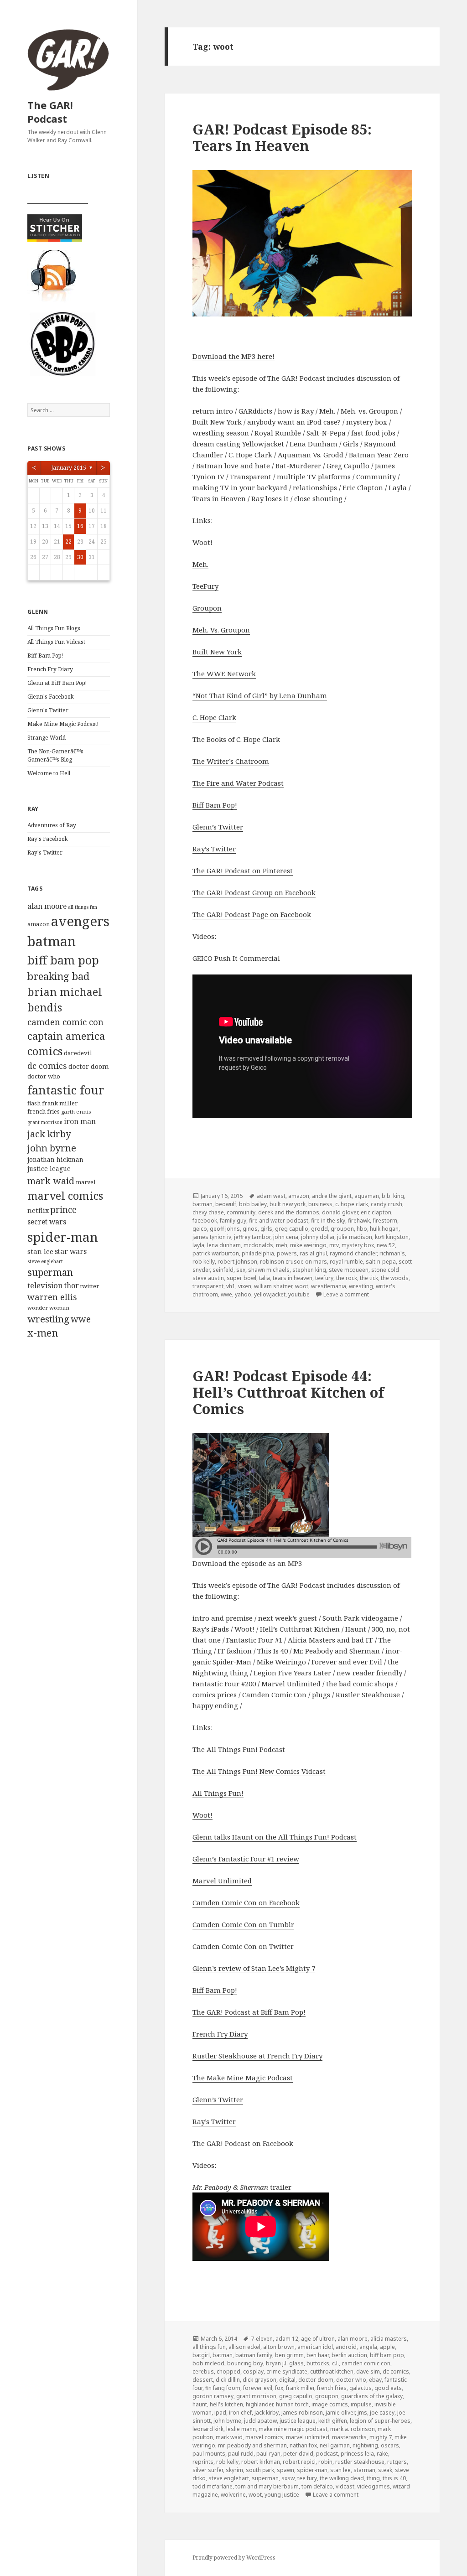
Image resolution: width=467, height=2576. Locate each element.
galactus (361, 2388)
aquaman (367, 1196)
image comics (330, 2404)
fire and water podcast (279, 1221)
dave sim (368, 2371)
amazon (39, 924)
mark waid (51, 1181)
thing (373, 2478)
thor (72, 1285)
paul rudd (241, 2454)
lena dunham (224, 1245)
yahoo (243, 1294)
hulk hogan (384, 1229)
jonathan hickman (55, 1159)
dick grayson (259, 2380)
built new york (288, 1204)
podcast (327, 2454)
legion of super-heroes (380, 2421)
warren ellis (52, 1297)
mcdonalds (258, 1245)
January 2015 (69, 468)
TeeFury (205, 586)
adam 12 (287, 2339)
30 (80, 557)
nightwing (365, 2445)
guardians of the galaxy (372, 2396)
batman (52, 941)
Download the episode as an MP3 (247, 1563)
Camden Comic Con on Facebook (246, 1902)
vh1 (231, 1286)
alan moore (47, 906)
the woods (395, 1278)
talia (265, 1278)
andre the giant (332, 1196)
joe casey (382, 2413)
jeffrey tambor (252, 1237)
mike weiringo (308, 1245)
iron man (80, 1121)
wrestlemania (329, 1286)
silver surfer (208, 2470)
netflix (38, 1210)
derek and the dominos (289, 1212)
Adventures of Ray (52, 825)
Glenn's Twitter (48, 710)
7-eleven (262, 2339)
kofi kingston (392, 1237)
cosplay (253, 2371)
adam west (271, 1196)
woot (302, 1286)
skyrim (234, 2470)
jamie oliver (340, 2413)
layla (198, 1245)
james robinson (302, 2413)
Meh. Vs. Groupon (221, 630)
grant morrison (45, 1122)
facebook (205, 1221)
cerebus (203, 2371)
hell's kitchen (226, 2404)
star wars (71, 1251)
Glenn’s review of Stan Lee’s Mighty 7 (254, 1968)
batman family (254, 2355)
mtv (334, 1245)
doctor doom (89, 1066)
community (241, 1212)
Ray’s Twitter (214, 849)
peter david (298, 2454)
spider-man (63, 1237)
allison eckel (244, 2347)
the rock (347, 1278)
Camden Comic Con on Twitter (243, 1946)
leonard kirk (208, 2429)
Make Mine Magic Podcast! (63, 724)
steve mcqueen (349, 1270)
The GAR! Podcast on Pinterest (243, 871)
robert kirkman (261, 2462)
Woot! (202, 542)
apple (387, 2347)
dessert (203, 2380)
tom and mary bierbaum (267, 2486)
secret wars (47, 1222)
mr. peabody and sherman (252, 2445)
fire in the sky (328, 1221)
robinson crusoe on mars (293, 1262)
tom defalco (317, 2486)
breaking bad (58, 976)
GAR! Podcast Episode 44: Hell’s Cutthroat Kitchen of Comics (288, 1392)
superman (50, 1272)
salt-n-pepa (381, 1262)
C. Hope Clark (214, 717)
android (346, 2347)
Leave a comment (346, 1294)
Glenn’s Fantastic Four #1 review (246, 1859)
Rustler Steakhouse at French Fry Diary (257, 2056)
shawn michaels (269, 1270)
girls (266, 1229)
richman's (392, 1253)
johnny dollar (318, 1237)
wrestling (48, 1319)
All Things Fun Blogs (54, 628)
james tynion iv (212, 1237)
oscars (390, 2445)
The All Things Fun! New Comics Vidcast (259, 1771)
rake (382, 2454)
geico (200, 1229)
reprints (203, 2462)
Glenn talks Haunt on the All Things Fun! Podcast (275, 1837)
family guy (233, 1221)
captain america (66, 1036)
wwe (81, 1319)
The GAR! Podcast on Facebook (243, 2143)
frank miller (60, 1103)
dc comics (47, 1066)
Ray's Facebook (48, 839)
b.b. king (393, 1196)
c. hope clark (352, 1204)
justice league (49, 1169)
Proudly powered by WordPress (234, 2558)
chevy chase (208, 1212)
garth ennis (76, 1112)
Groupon (207, 608)
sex (241, 1270)
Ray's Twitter (45, 853)
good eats (388, 2388)
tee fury (307, 2478)
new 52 (386, 1245)
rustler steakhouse (360, 2462)
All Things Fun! (218, 1793)
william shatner (273, 1286)
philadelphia (258, 1253)
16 (80, 526)
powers (287, 1253)
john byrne (52, 1148)
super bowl (241, 1278)
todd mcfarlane (213, 2486)
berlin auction (349, 2355)
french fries (44, 1112)
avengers (80, 921)
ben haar (318, 2355)
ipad (220, 2413)
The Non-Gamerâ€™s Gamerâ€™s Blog (55, 755)
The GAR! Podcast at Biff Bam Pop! (249, 2012)
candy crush (387, 1204)
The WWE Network (224, 674)
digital (287, 2380)
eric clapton (376, 1212)
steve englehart (45, 1261)
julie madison (355, 1237)
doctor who (44, 1076)
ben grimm (289, 2355)
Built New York (217, 652)
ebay (375, 2380)
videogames (374, 2486)
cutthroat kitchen (332, 2371)
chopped (228, 2371)
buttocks (318, 2363)
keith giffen (333, 2421)
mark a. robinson (353, 2429)
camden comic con (65, 1022)
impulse (361, 2404)
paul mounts (209, 2454)
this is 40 (394, 2478)
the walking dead (342, 2478)
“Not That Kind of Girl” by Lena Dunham (260, 695)
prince (63, 1210)
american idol (315, 2347)
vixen (245, 1286)
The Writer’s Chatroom (231, 761)
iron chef (240, 2413)
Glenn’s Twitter (218, 827)
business (320, 1204)
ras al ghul (313, 1253)
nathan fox (303, 2445)
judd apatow (260, 2421)
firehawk (359, 1221)
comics (45, 1051)
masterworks (349, 2437)
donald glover (340, 1212)
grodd (319, 1229)
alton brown (279, 2347)
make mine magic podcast (293, 2429)
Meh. (200, 564)
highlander (259, 2404)
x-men (43, 1333)
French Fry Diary (50, 669)
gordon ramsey (213, 2396)
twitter (90, 1286)
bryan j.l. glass (285, 2363)
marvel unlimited (308, 2437)
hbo (362, 1229)
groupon (342, 1229)
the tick (369, 1278)
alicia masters (389, 2339)
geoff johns (225, 1229)
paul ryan (268, 2454)
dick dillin (228, 2380)
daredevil (78, 1053)
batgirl (201, 2355)
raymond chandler (353, 1253)
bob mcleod (208, 2363)
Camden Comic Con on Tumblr (243, 1924)
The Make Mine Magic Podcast (243, 2078)
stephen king (309, 1270)
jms (362, 2413)
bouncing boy (245, 2363)
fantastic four (66, 1090)
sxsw (288, 2478)
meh (282, 1245)
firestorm (385, 1221)
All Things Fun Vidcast (56, 642)
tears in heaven (293, 1278)
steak (385, 2470)
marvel (86, 1182)
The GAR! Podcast (50, 112)
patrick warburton (216, 1253)
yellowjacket (270, 1294)
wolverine (233, 2495)
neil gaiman (335, 2445)
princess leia (357, 2454)
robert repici (299, 2462)
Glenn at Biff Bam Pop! (57, 683)
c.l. (335, 2363)
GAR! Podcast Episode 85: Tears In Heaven (282, 137)
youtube (299, 1294)
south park (260, 2470)
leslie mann (241, 2429)
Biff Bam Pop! (45, 656)
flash (34, 1103)
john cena (286, 1237)
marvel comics (65, 1196)
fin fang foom (223, 2388)
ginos (250, 1229)
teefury (324, 1278)
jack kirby (49, 1134)
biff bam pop (63, 960)
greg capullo (292, 1229)
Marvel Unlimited (222, 1881)
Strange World (47, 738)
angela (368, 2347)
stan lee (40, 1251)
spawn (285, 2470)
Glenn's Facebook (51, 697)
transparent (208, 1286)
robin (325, 2462)
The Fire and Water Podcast (238, 783)
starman (364, 2470)
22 (68, 542)
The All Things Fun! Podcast (239, 1749)
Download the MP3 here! (233, 356)
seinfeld (223, 1270)
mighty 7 (381, 2437)
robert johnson (237, 1262)
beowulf (226, 1204)
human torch (292, 2404)
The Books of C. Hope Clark (236, 739)
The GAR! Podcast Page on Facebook (252, 914)
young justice (282, 2495)
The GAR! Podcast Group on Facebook (254, 892)
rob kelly (204, 1262)
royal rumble (346, 1262)
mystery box (358, 1245)
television (45, 1285)
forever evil (258, 2388)
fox (279, 2388)
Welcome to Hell (49, 773)
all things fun (83, 907)
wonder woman (48, 1308)
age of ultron (318, 2339)
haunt (200, 2404)
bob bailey (253, 1204)
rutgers (397, 2462)
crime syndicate (287, 2371)
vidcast (345, 2486)
